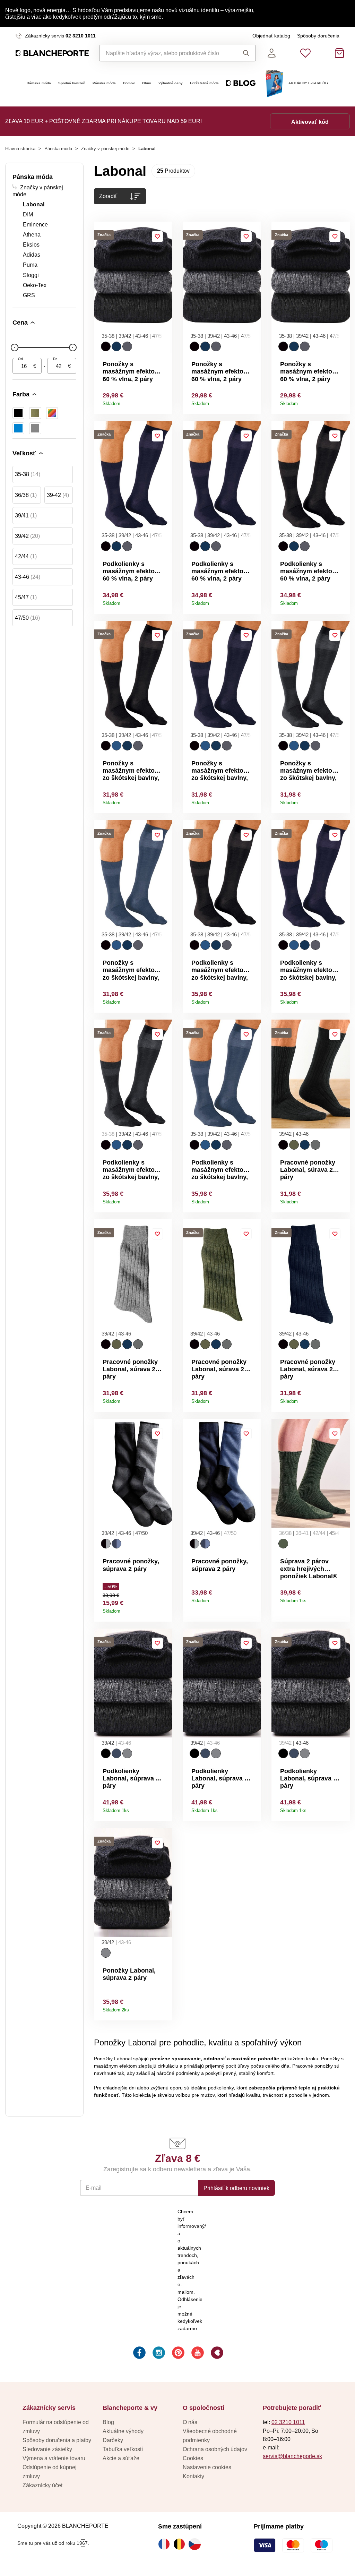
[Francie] (166, 2544)
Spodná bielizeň (72, 83)
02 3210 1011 (81, 36)
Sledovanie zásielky (47, 2449)
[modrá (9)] (18, 428)
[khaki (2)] (35, 413)
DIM (28, 214)
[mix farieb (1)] (52, 413)
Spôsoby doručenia (318, 36)
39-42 (58, 495)
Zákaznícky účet (42, 2485)
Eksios (31, 244)
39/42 (27, 536)
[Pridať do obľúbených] (157, 237)
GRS (29, 295)
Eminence (35, 224)
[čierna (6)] (18, 413)
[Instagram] (158, 2354)
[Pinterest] (177, 2354)
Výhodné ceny (171, 83)
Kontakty (193, 2476)
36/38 (26, 495)
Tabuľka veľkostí (123, 2449)
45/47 (26, 597)
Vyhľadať (244, 53)
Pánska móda (104, 83)
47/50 (27, 618)
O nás (190, 2422)
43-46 (28, 577)
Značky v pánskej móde (105, 149)
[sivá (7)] (35, 428)
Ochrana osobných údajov (215, 2449)
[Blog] (216, 2354)
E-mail (94, 2188)
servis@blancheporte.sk (292, 2456)
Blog (108, 2422)
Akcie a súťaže (121, 2458)
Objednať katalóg (271, 36)
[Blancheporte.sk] (52, 53)
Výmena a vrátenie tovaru (54, 2458)
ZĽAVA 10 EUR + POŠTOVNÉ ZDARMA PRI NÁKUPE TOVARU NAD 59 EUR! (103, 121)
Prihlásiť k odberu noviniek (236, 2188)
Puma (30, 265)
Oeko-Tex (35, 285)
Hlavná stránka (20, 149)
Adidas (32, 255)
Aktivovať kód (310, 122)
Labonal (34, 204)
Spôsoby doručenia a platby (57, 2440)
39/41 (26, 515)
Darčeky (113, 2440)
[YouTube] (197, 2354)
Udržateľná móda (204, 83)
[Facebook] (139, 2354)
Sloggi (31, 275)
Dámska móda (39, 83)
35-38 (28, 474)
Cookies (193, 2458)
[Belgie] (181, 2544)
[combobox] (166, 53)
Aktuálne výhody (123, 2431)
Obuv (147, 83)
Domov (129, 83)
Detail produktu (164, 401)
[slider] (15, 347)
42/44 (26, 556)
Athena (32, 234)
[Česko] (196, 2544)
